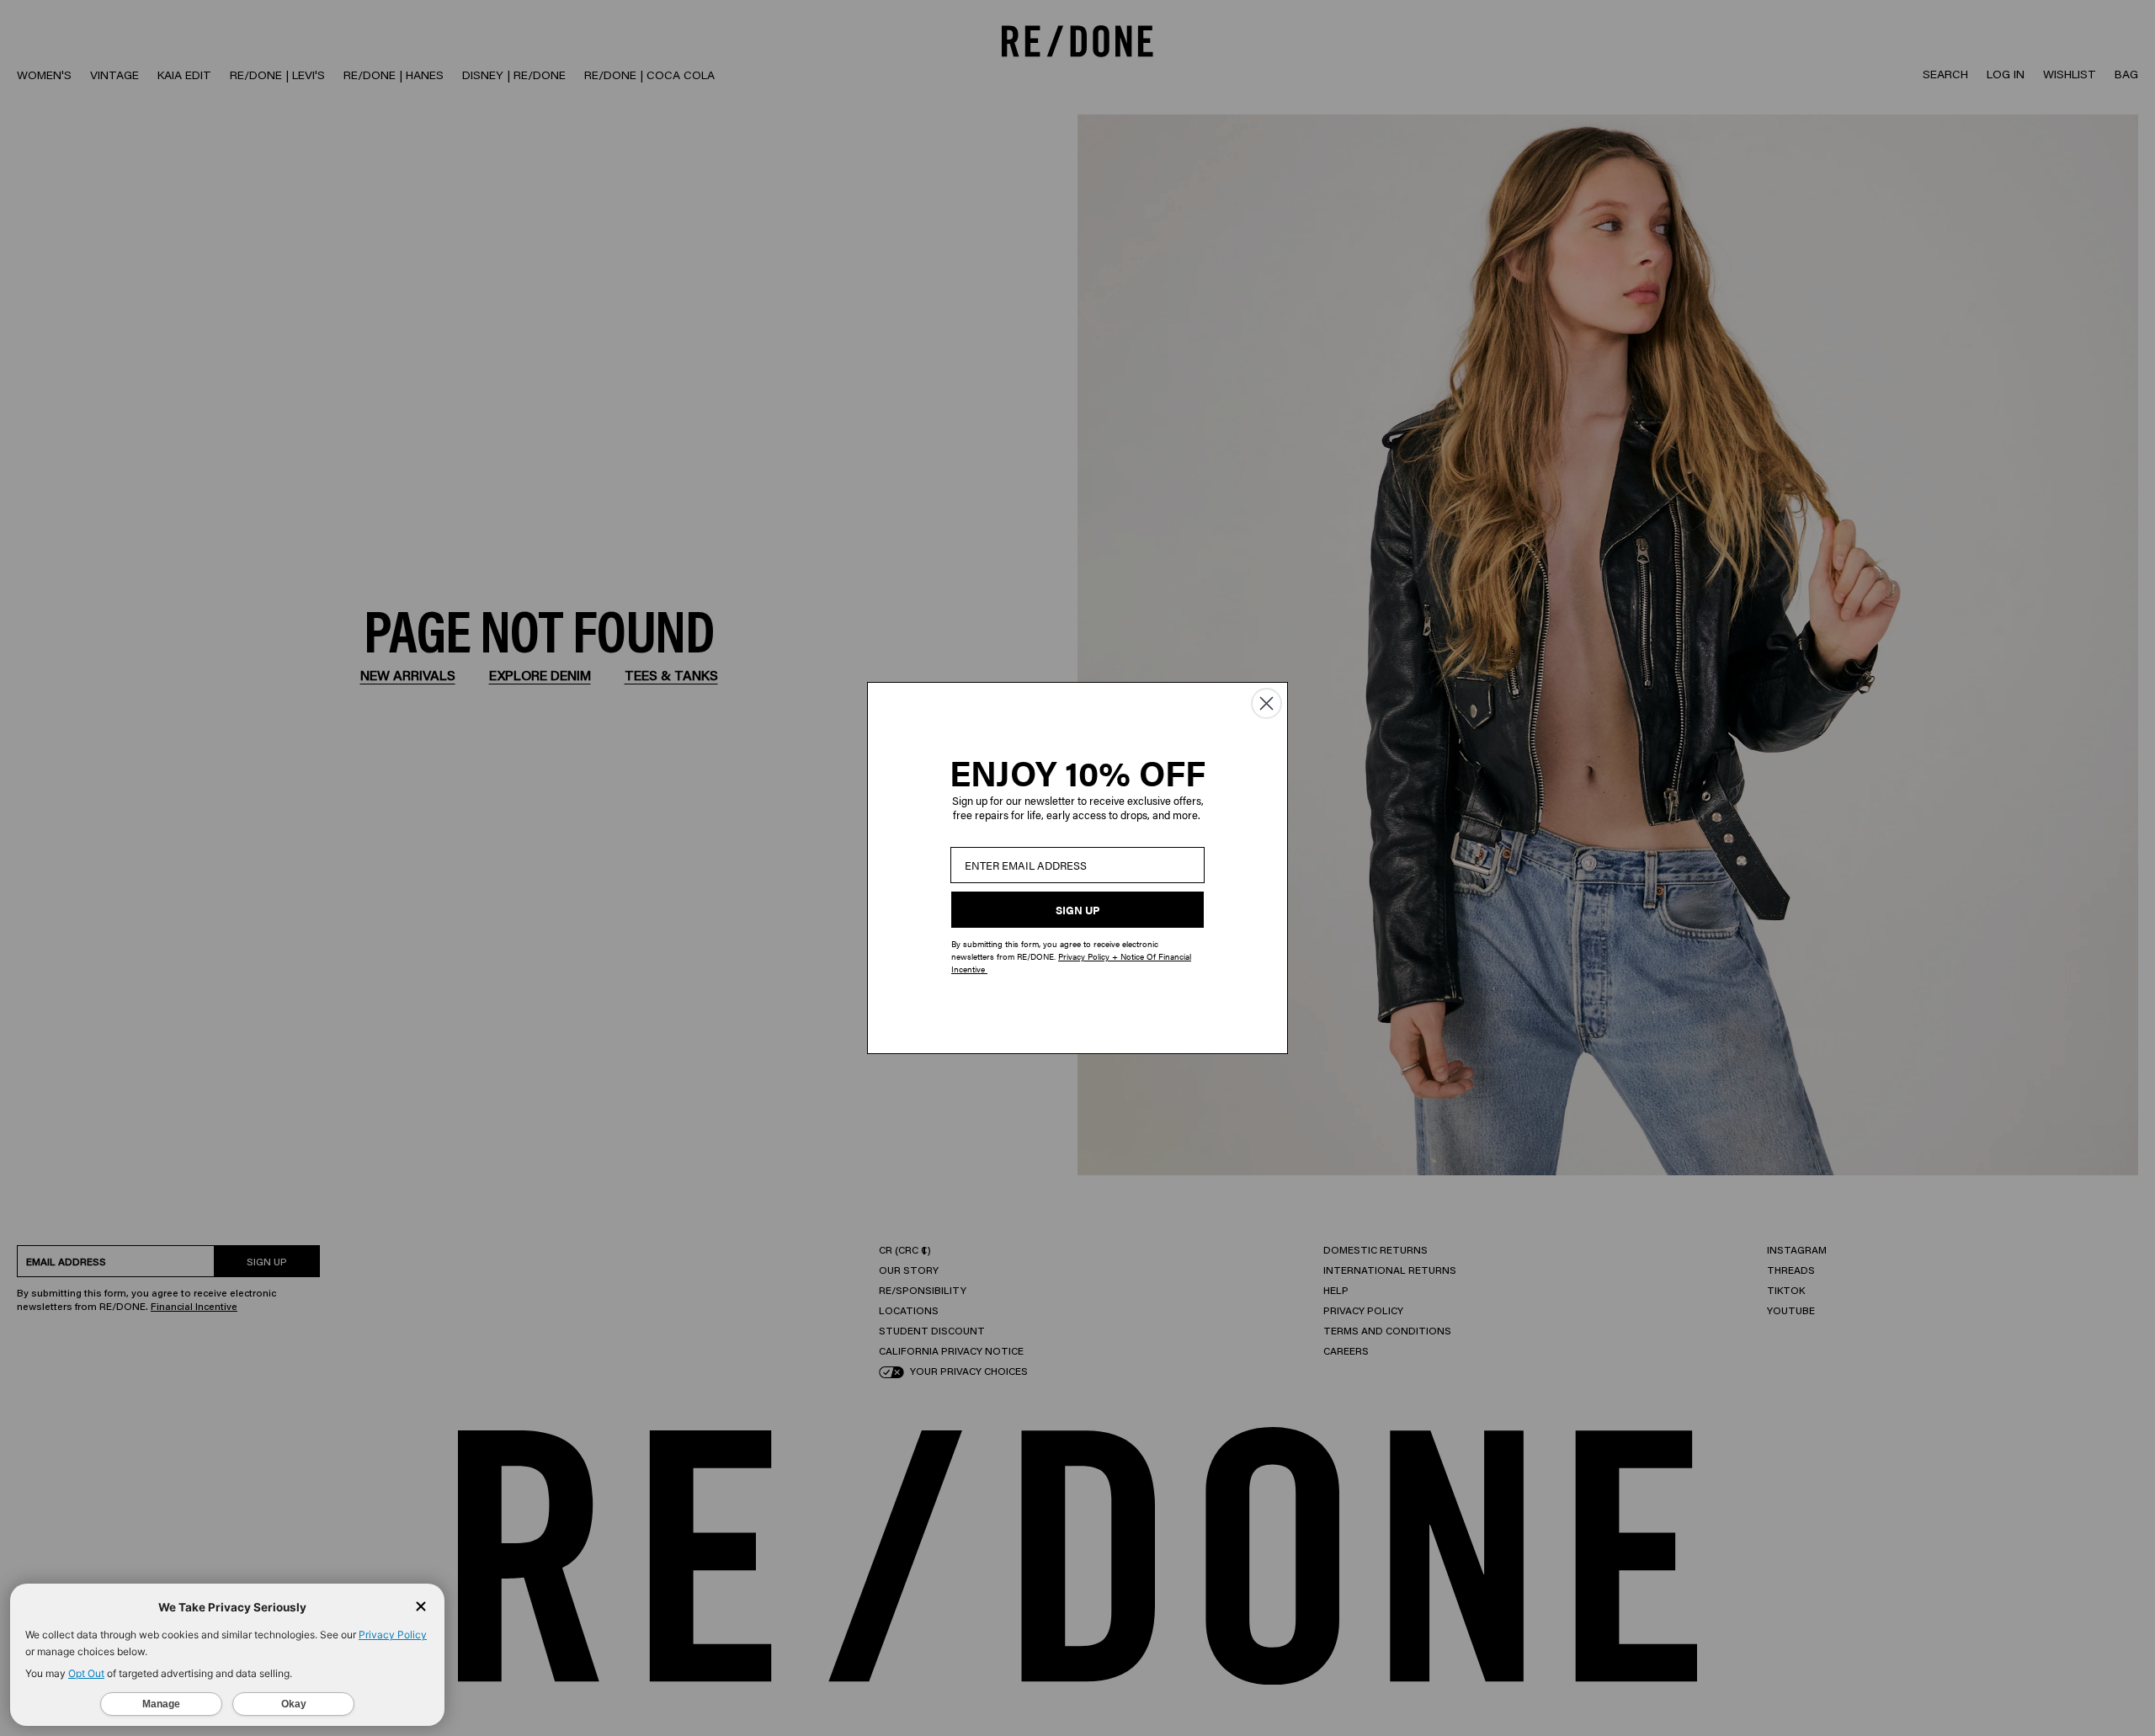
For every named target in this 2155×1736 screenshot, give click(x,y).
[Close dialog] (1266, 703)
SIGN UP (1077, 910)
